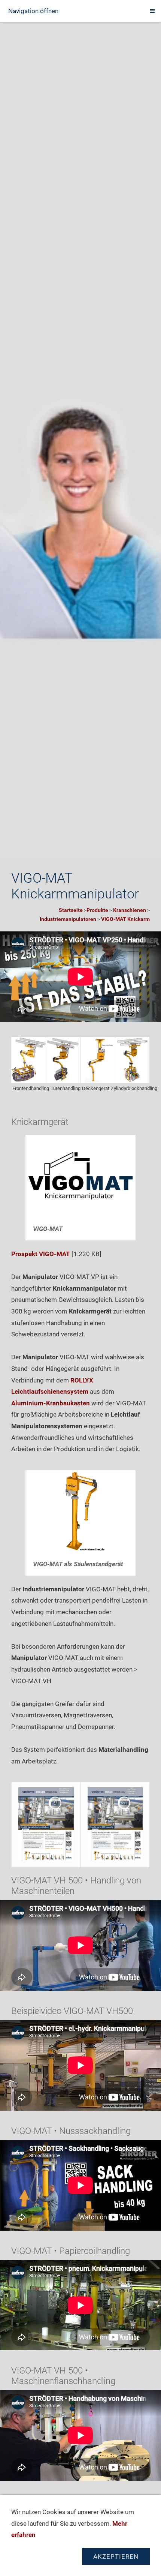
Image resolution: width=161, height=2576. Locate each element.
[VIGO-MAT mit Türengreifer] (63, 1060)
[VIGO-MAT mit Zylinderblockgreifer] (133, 1060)
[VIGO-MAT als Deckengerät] (98, 1060)
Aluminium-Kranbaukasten (51, 1403)
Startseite (71, 910)
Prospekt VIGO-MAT (41, 1254)
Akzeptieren (116, 2557)
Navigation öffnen (33, 11)
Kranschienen (130, 910)
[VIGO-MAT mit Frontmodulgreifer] (28, 1060)
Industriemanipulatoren (68, 919)
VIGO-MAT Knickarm (125, 919)
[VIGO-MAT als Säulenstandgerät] (80, 1512)
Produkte (97, 910)
